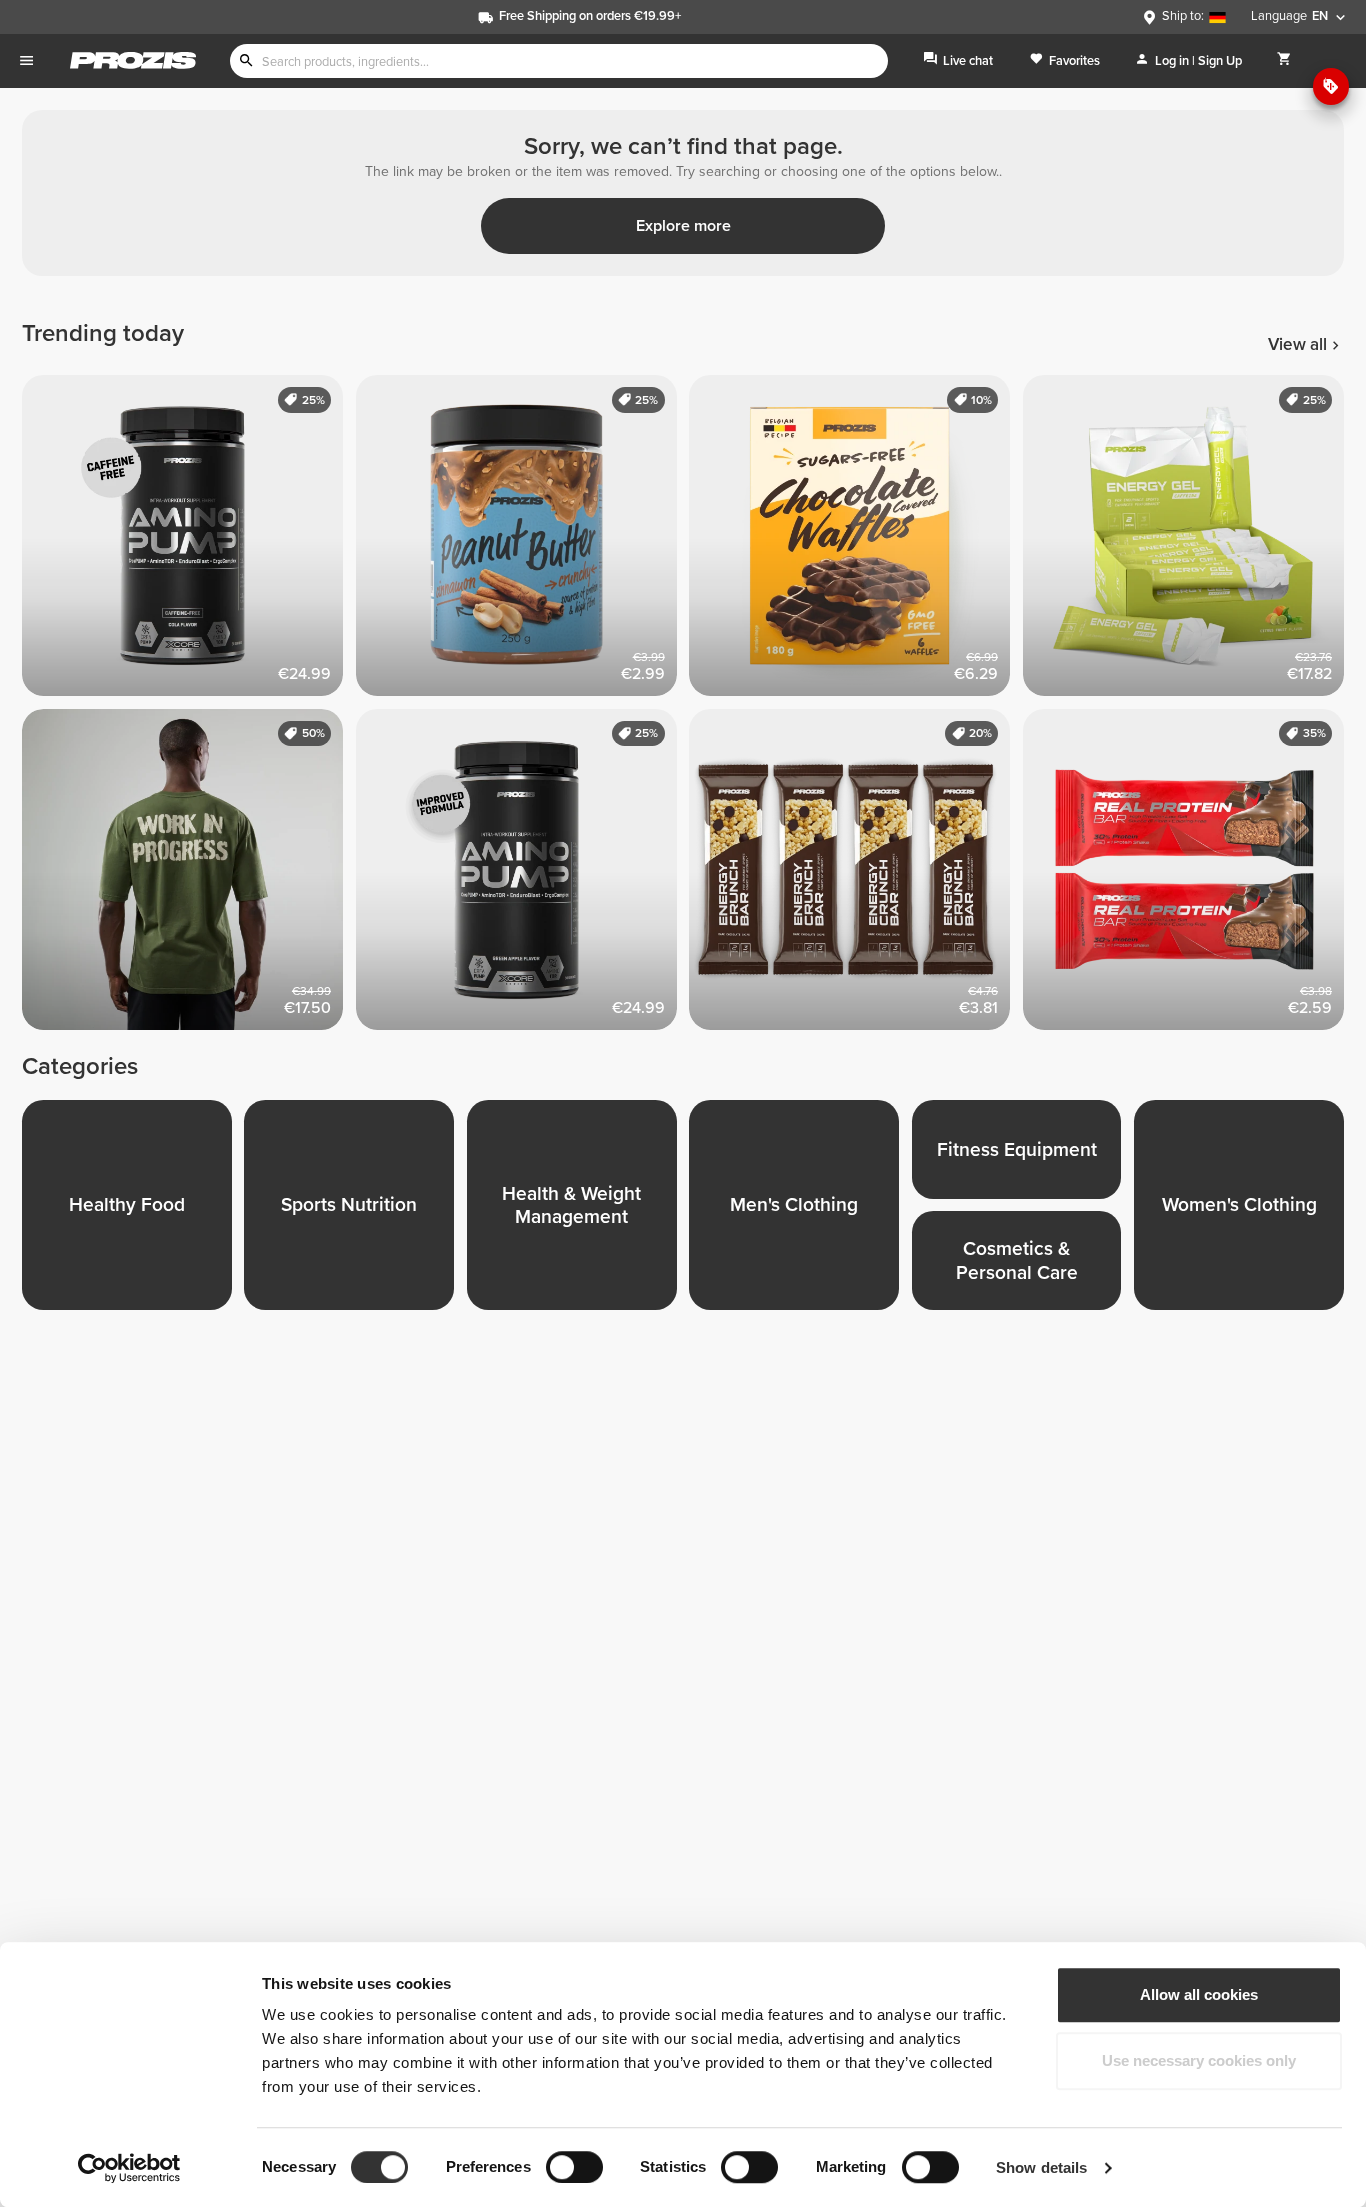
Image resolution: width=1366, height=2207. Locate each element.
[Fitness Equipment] (1023, 1155)
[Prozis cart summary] (1284, 60)
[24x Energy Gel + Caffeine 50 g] (1190, 542)
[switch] (574, 2167)
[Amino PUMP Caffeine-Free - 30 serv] (189, 542)
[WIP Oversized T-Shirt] (189, 876)
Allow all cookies (1199, 1994)
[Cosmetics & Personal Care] (1023, 1266)
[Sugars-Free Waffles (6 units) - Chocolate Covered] (856, 542)
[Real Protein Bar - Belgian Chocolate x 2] (1190, 876)
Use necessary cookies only (1199, 2060)
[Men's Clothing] (800, 1211)
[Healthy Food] (133, 1211)
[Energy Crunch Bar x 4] (856, 876)
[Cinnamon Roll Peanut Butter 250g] (523, 542)
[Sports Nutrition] (355, 1211)
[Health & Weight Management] (578, 1211)
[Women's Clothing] (1245, 1211)
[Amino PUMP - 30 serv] (523, 876)
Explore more (683, 226)
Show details (1041, 2167)
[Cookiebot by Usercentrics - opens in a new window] (129, 2168)
